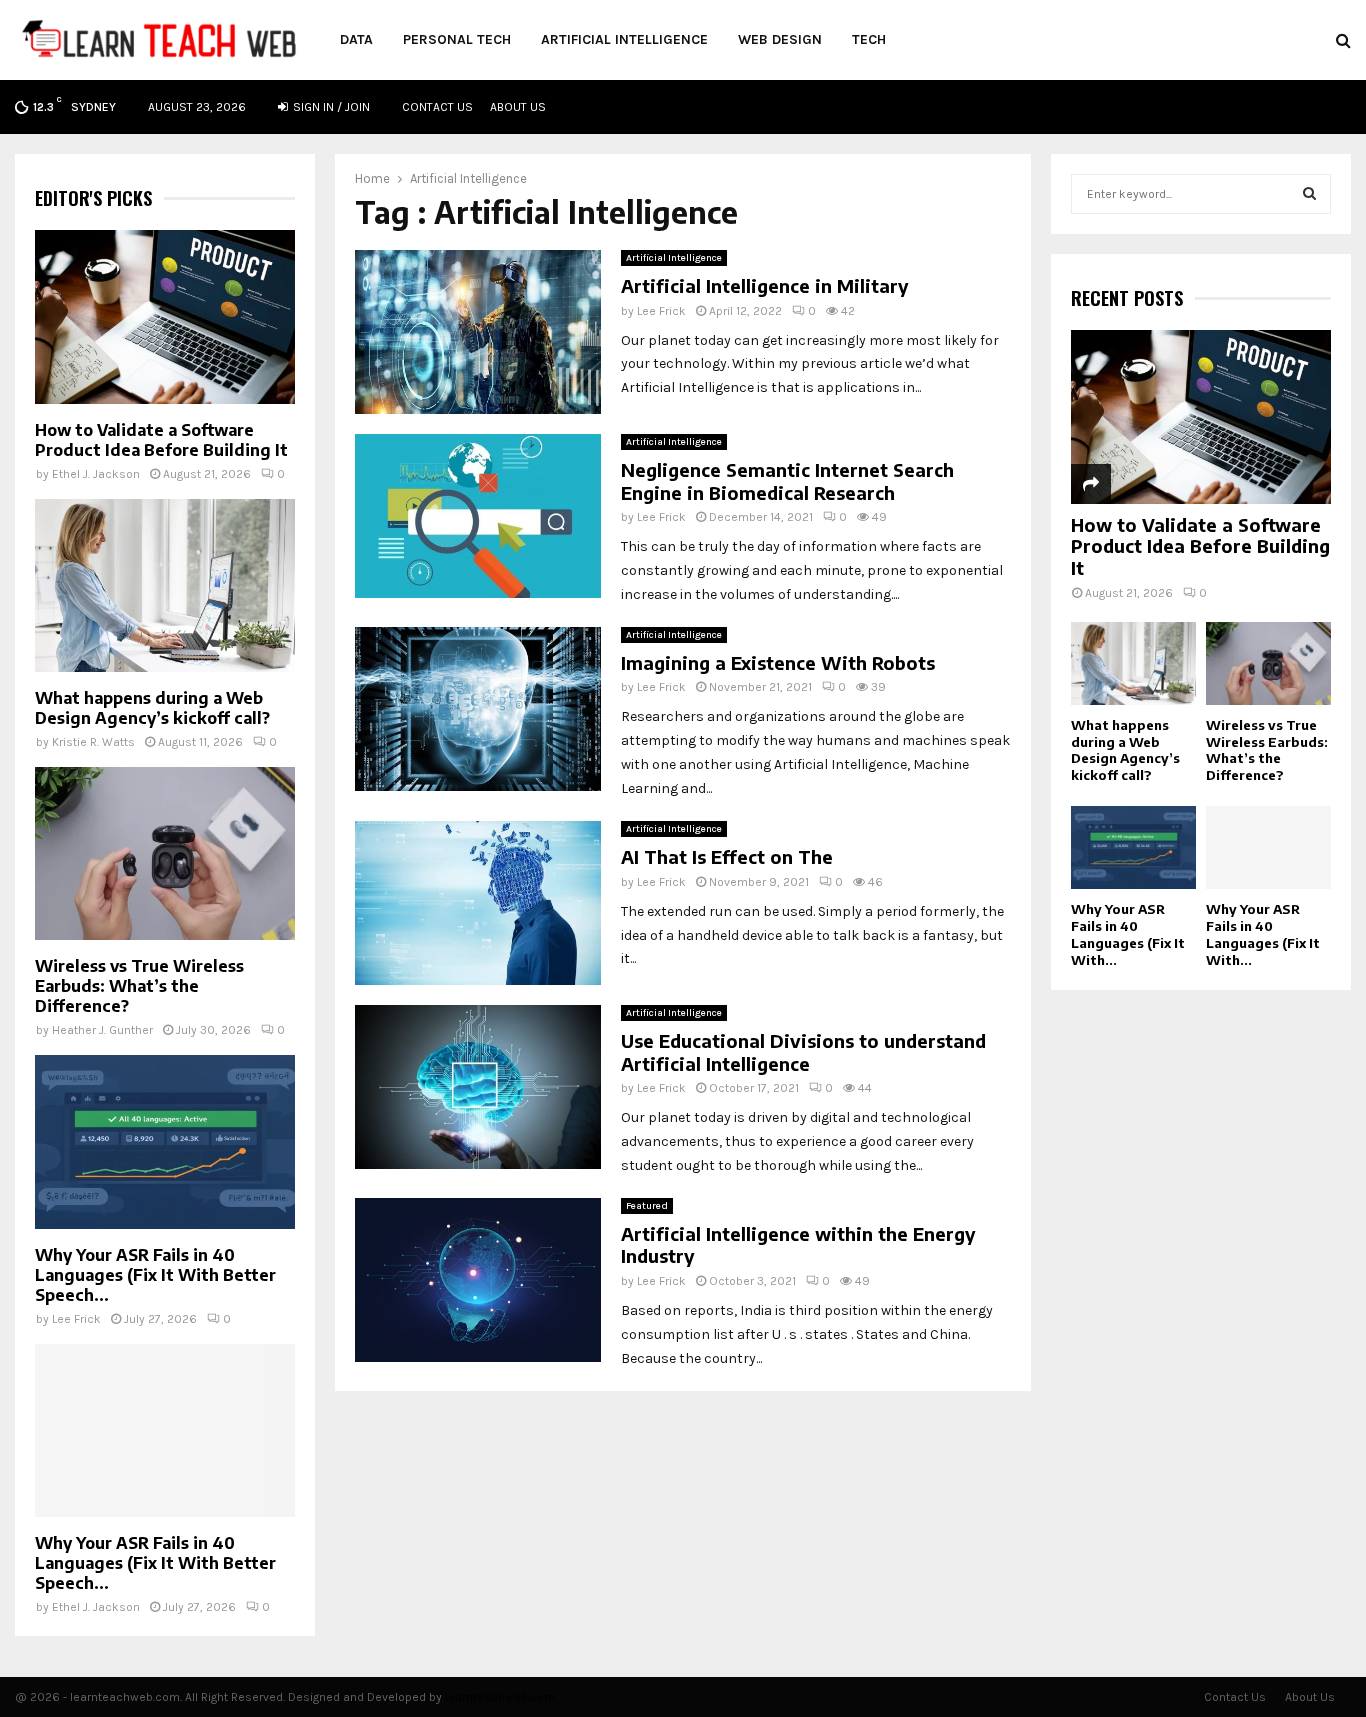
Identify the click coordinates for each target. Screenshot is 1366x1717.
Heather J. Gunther (102, 1030)
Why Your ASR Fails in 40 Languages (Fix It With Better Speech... (155, 1275)
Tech (869, 39)
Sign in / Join (330, 107)
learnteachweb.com (500, 1697)
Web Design (780, 39)
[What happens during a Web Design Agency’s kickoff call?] (165, 585)
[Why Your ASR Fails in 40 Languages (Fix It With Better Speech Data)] (165, 1141)
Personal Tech (457, 39)
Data (356, 39)
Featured (647, 1206)
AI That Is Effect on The (727, 856)
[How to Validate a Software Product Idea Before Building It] (165, 316)
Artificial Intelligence (624, 39)
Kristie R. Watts (93, 742)
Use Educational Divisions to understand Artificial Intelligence (803, 1052)
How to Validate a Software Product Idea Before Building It (161, 440)
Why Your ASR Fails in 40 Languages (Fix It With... (1128, 934)
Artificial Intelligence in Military (765, 285)
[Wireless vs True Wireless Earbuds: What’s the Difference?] (165, 853)
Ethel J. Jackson (96, 474)
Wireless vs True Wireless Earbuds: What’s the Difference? (139, 986)
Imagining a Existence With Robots (778, 662)
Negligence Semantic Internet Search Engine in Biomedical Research (787, 481)
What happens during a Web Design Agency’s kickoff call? (152, 708)
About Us (518, 107)
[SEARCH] (1309, 194)
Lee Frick (661, 311)
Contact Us (437, 107)
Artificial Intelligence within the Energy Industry (798, 1245)
